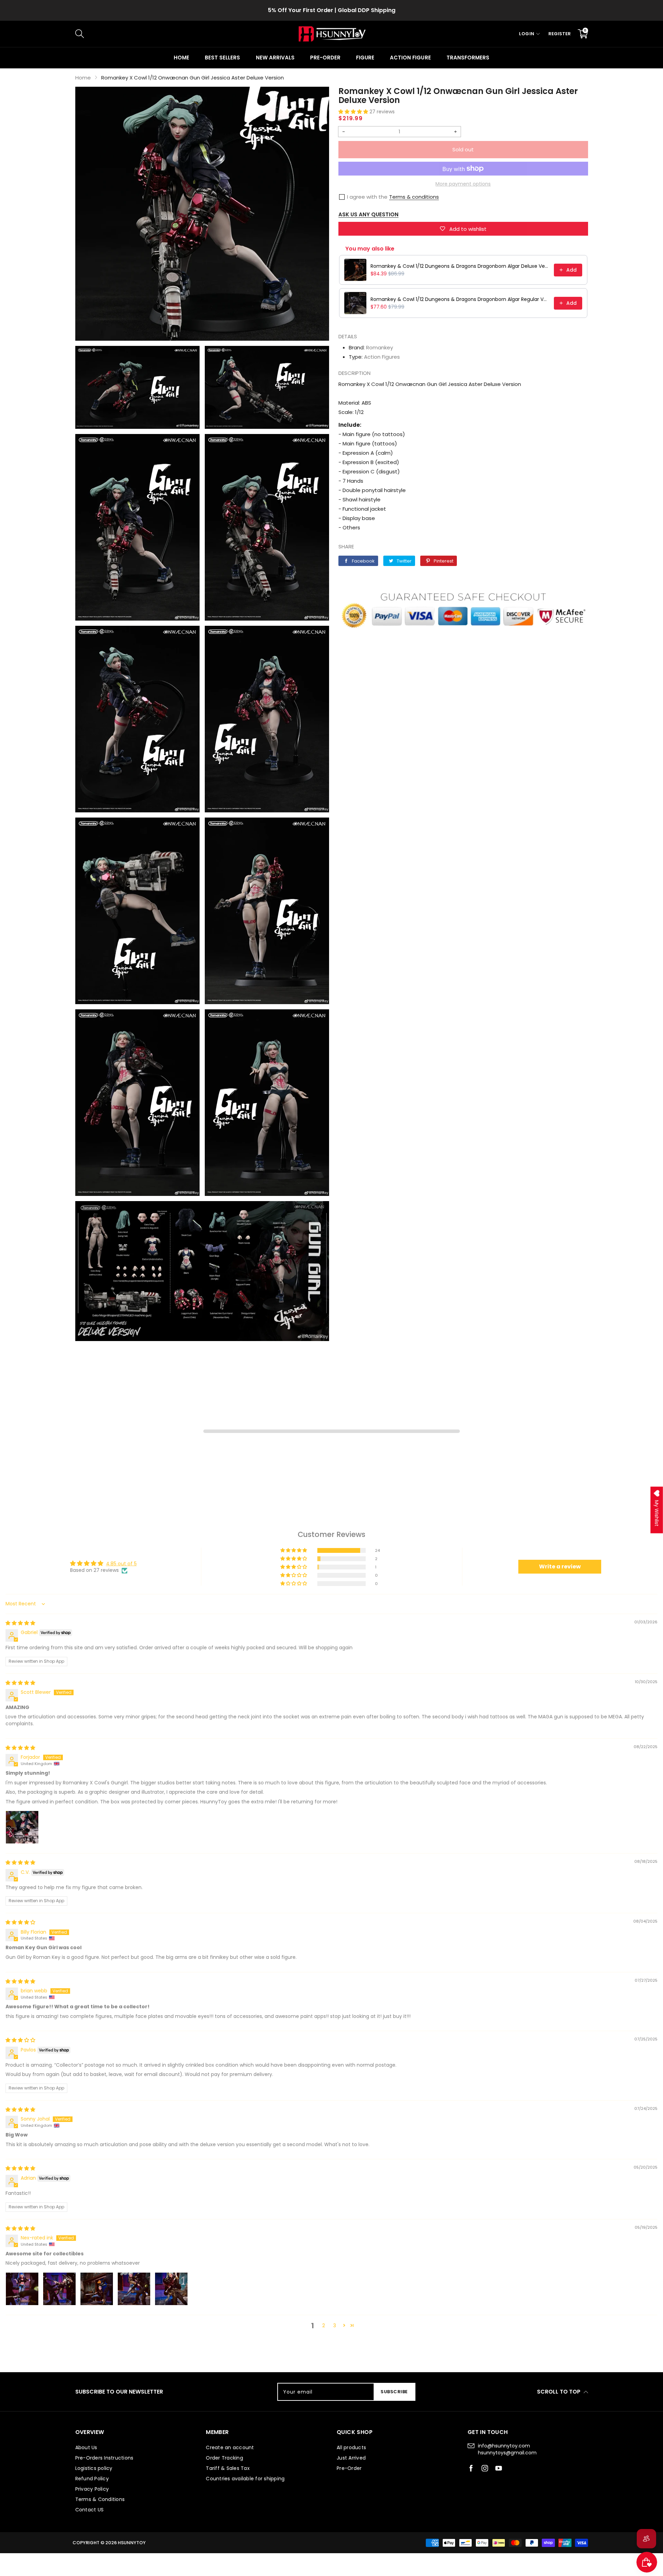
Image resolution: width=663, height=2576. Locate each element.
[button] (354, 112)
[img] (20, 1623)
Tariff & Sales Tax (332, 10)
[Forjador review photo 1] (22, 1827)
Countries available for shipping (245, 2479)
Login (527, 34)
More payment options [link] (463, 184)
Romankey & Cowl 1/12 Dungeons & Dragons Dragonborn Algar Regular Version (460, 299)
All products (351, 2447)
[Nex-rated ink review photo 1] (22, 2289)
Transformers (468, 58)
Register (560, 34)
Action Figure (410, 58)
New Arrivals (275, 58)
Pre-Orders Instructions (104, 2458)
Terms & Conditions (100, 2499)
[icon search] (191, 34)
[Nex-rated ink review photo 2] (59, 2289)
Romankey (379, 347)
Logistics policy (94, 2468)
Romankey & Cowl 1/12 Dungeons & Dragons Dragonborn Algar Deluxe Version (460, 266)
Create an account (230, 2447)
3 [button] (335, 2325)
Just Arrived (351, 2458)
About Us (86, 2447)
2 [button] (324, 2325)
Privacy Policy (92, 2489)
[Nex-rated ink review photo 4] (134, 2289)
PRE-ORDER (325, 58)
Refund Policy (92, 2479)
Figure (365, 58)
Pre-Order (349, 2468)
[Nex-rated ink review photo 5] (171, 2289)
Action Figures (382, 357)
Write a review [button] (560, 1567)
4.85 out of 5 (121, 1564)
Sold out (463, 149)
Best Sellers (222, 58)
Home (181, 58)
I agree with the (367, 197)
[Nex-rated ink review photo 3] (97, 2289)
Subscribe (394, 2392)
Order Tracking (224, 2458)
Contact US (90, 2510)
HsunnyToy (132, 2543)
